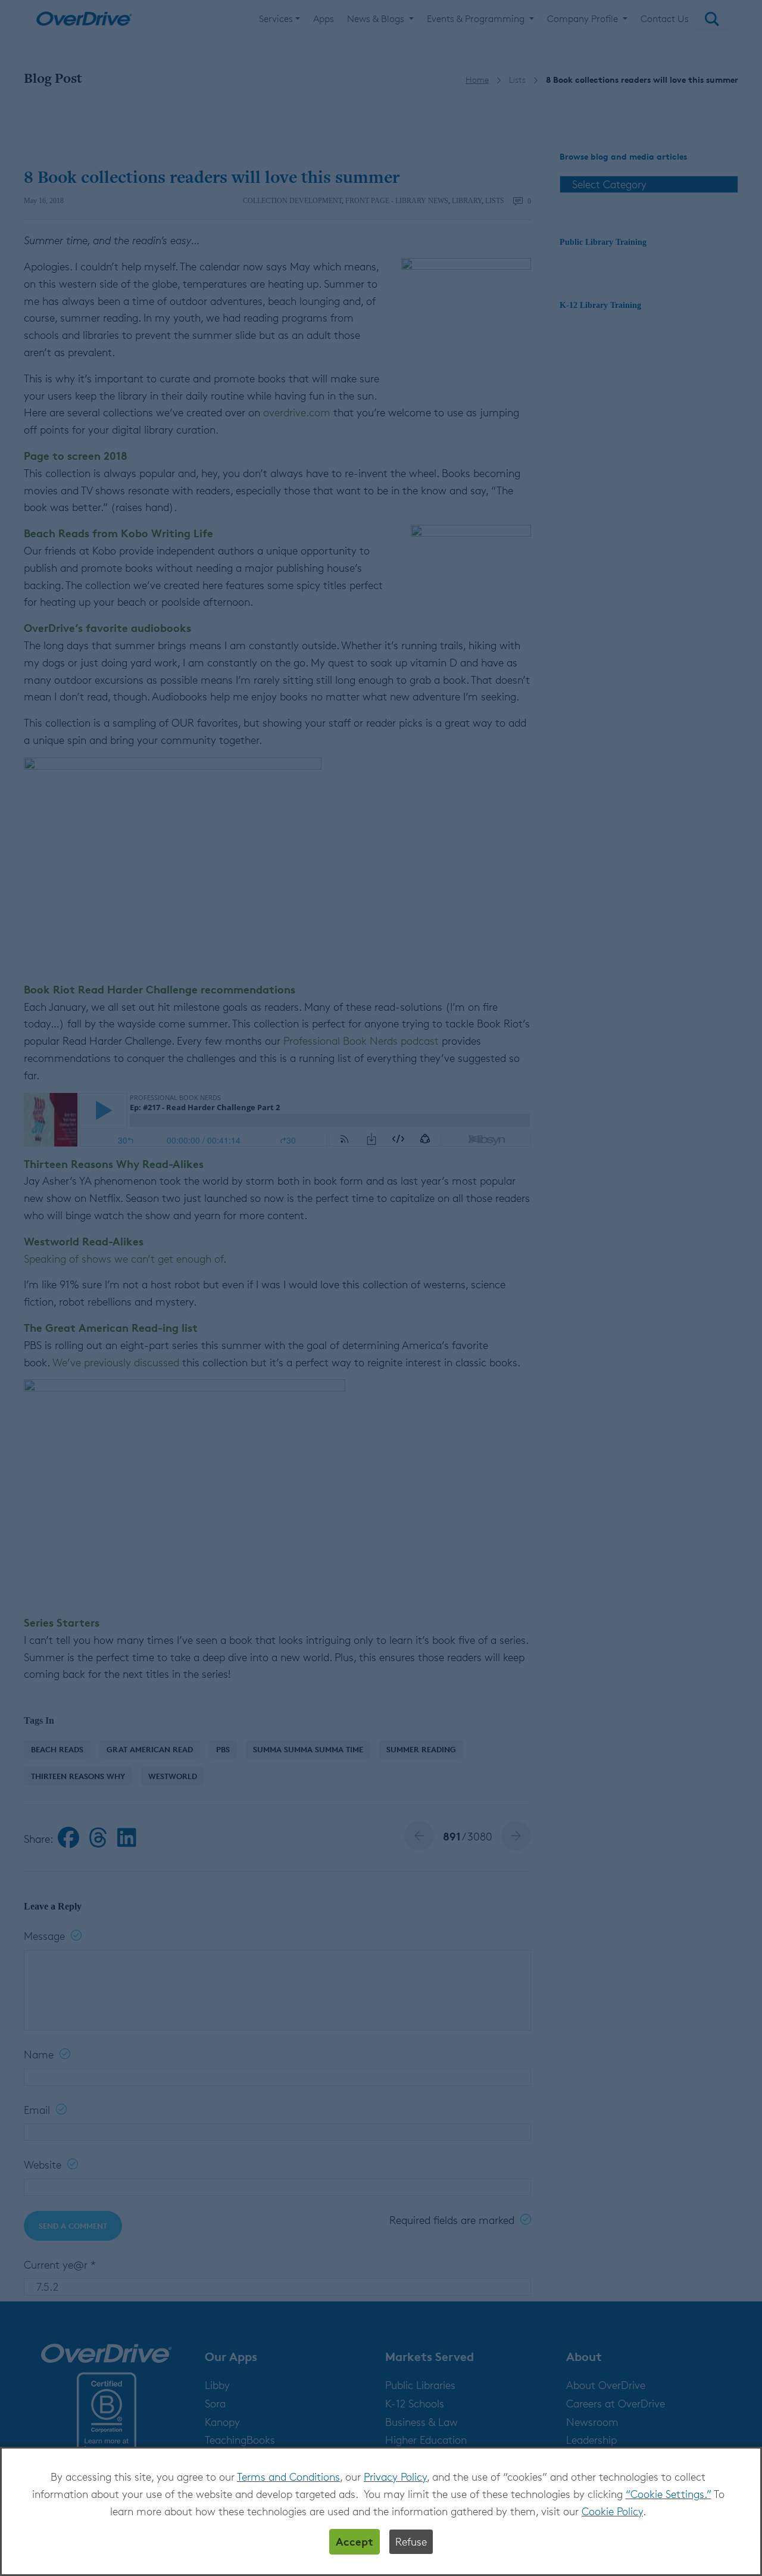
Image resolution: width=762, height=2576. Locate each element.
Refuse (411, 2541)
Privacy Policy (395, 2477)
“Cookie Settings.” (669, 2494)
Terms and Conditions (288, 2477)
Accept (355, 2541)
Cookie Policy (612, 2511)
